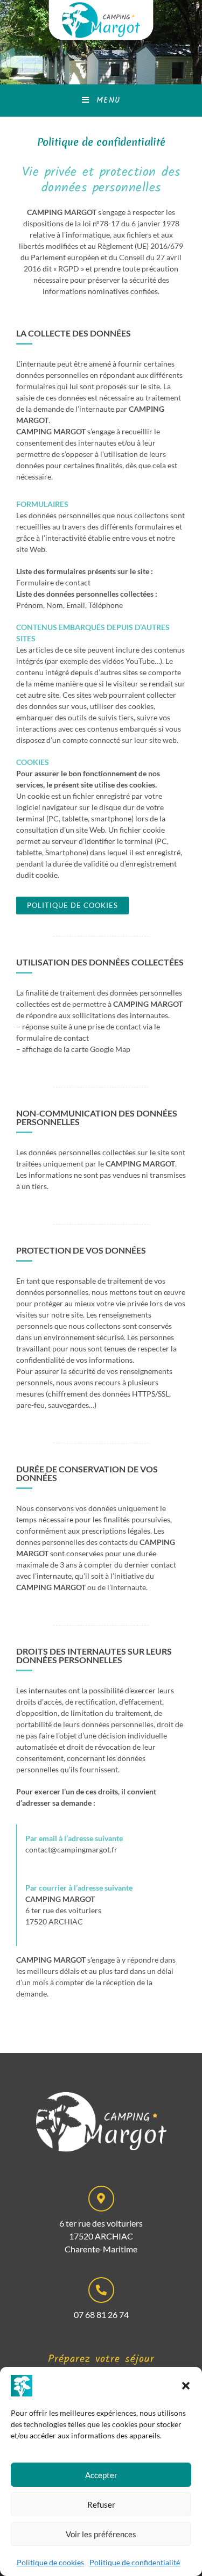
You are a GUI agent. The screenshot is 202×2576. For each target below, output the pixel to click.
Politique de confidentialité (135, 2562)
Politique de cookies (50, 2562)
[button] (186, 2386)
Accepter (101, 2475)
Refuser (101, 2505)
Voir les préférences (101, 2534)
